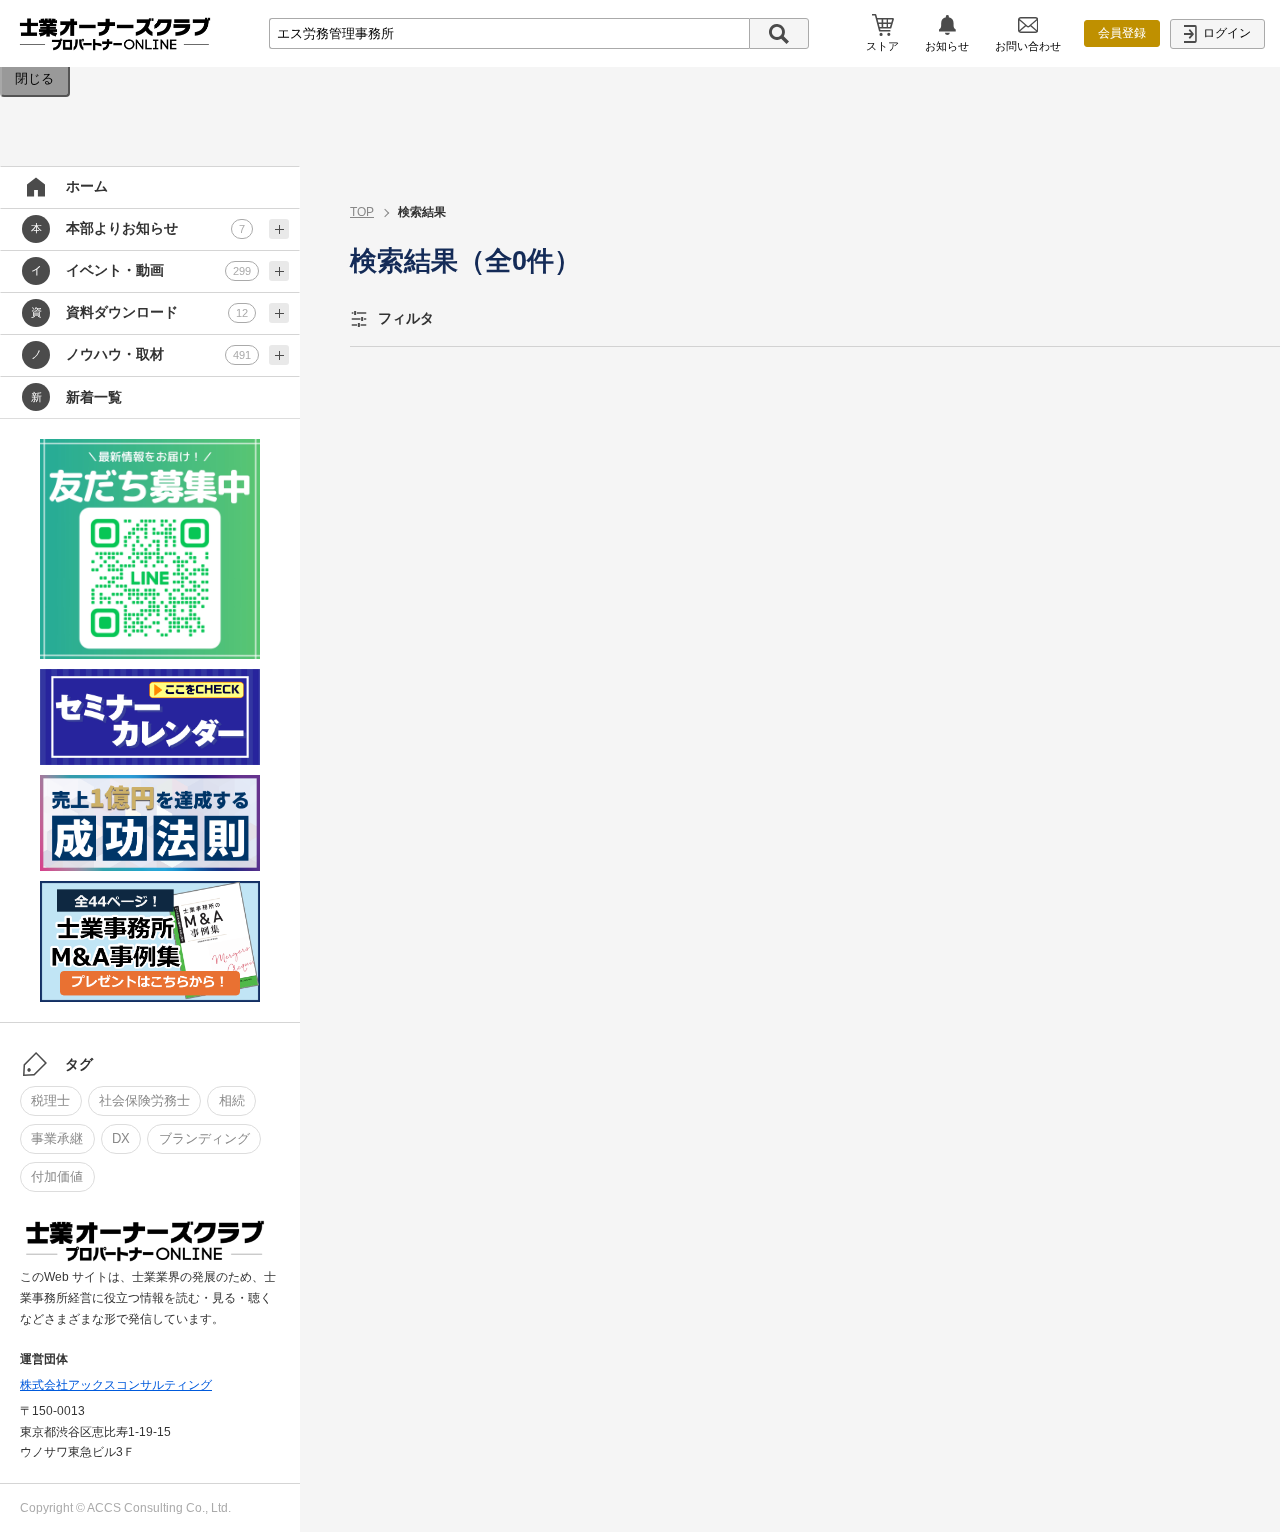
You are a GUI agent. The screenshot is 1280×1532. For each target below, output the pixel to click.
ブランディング (204, 1138)
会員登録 (1122, 33)
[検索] (779, 33)
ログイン (1225, 33)
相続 (232, 1100)
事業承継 (57, 1138)
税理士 (50, 1100)
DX (121, 1138)
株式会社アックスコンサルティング (116, 1385)
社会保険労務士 (144, 1100)
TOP (362, 212)
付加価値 (57, 1176)
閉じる (34, 78)
